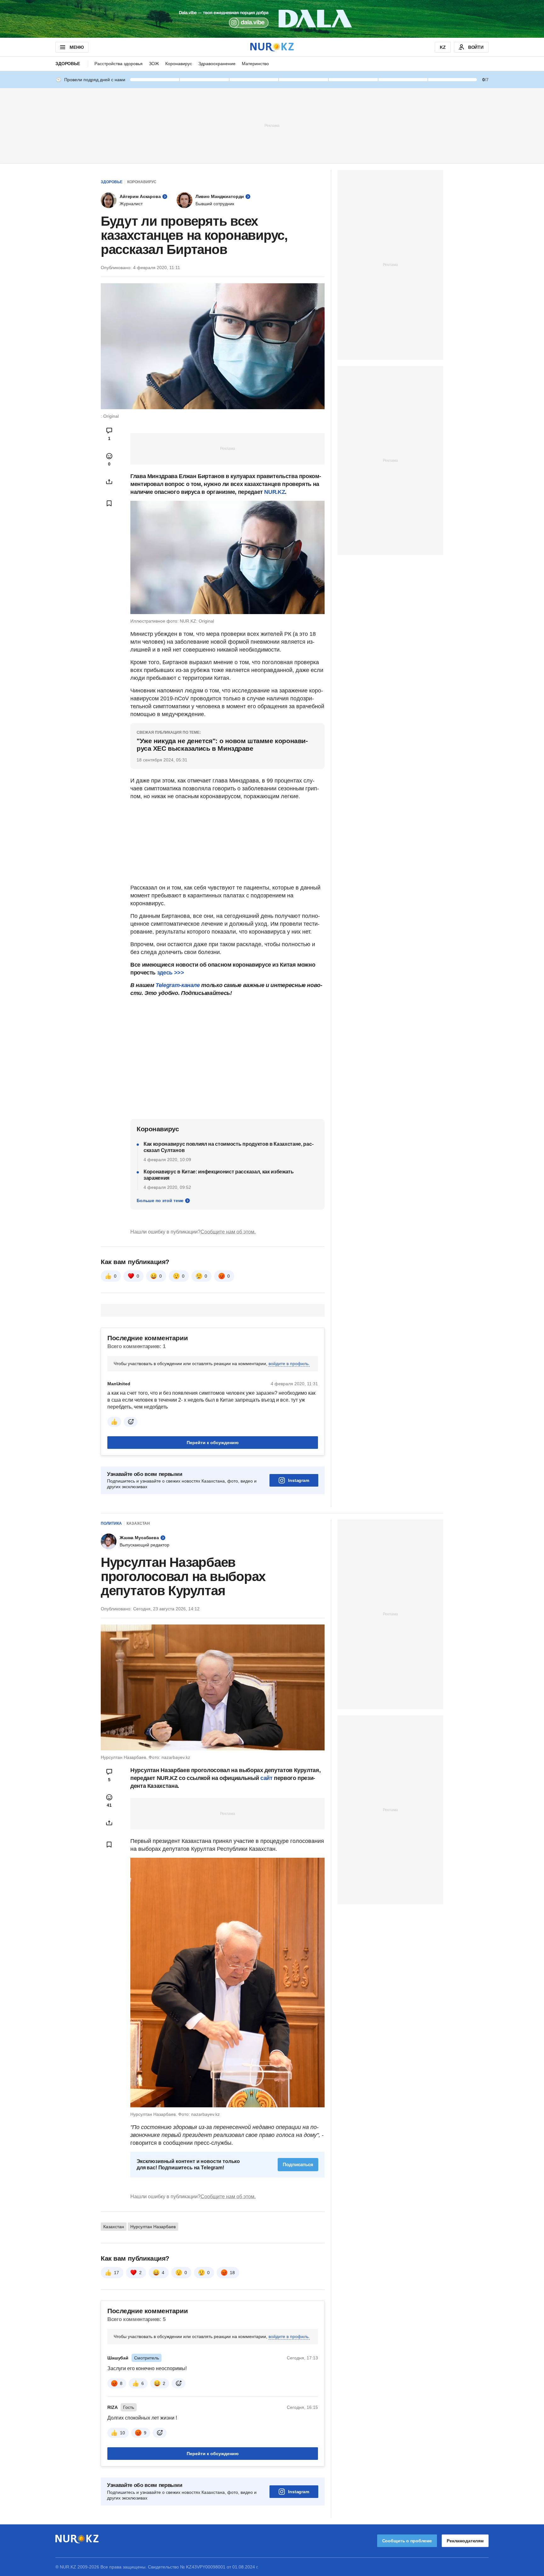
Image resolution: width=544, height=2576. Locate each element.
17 (116, 2273)
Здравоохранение (217, 64)
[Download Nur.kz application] (272, 19)
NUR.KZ (275, 492)
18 (232, 2273)
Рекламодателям (465, 2541)
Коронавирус (179, 64)
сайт (267, 1778)
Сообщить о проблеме (407, 2541)
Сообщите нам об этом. (228, 1232)
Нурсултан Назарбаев (153, 2227)
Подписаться (298, 2164)
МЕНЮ (76, 47)
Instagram (299, 1480)
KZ (443, 47)
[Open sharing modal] (109, 482)
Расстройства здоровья (119, 64)
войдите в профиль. (289, 1364)
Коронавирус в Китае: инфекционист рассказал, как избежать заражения (219, 1175)
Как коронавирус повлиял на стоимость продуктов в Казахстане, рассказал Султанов (229, 1147)
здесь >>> (171, 973)
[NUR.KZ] (272, 47)
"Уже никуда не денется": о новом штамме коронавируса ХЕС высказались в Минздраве (222, 745)
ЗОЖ (154, 64)
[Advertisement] (272, 125)
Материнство (255, 64)
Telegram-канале (178, 985)
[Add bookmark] (109, 503)
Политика (111, 1523)
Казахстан (138, 1523)
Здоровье (68, 64)
